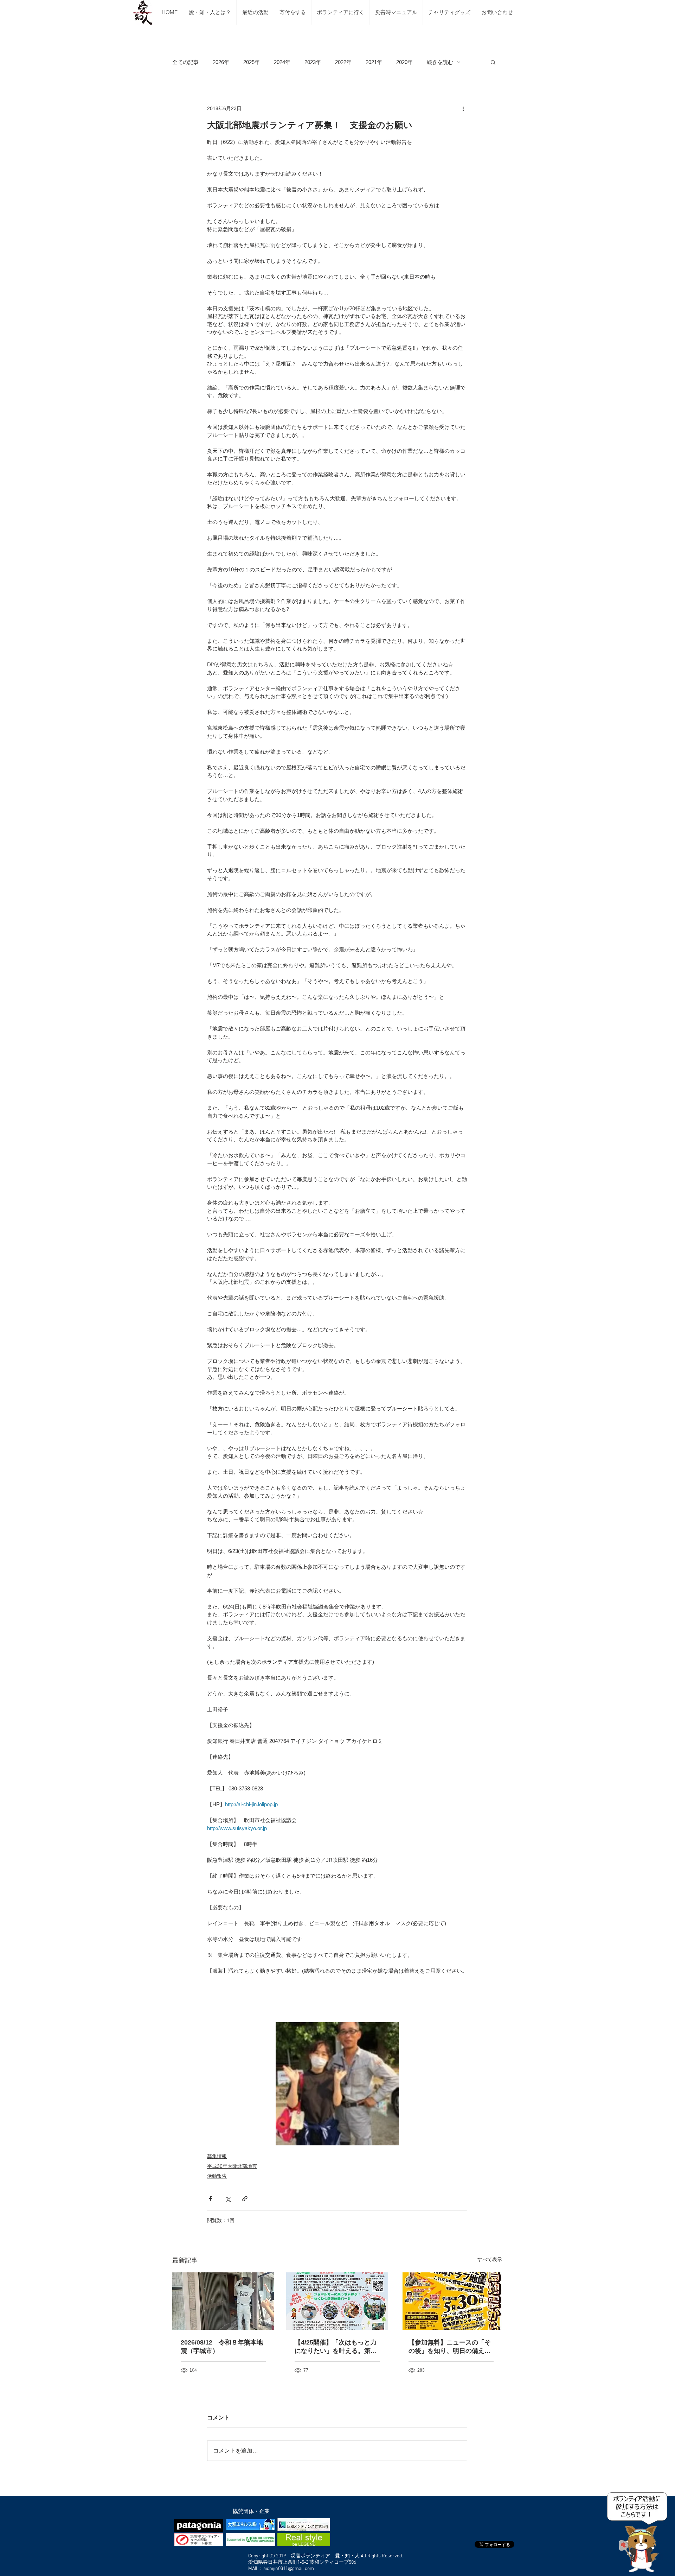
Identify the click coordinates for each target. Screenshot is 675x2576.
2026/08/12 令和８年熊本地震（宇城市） (222, 2347)
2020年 (404, 62)
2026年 (221, 62)
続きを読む (440, 62)
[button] (493, 62)
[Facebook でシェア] (210, 2199)
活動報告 (217, 2176)
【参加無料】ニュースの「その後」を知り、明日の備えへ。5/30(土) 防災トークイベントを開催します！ (450, 2347)
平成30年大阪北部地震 (232, 2166)
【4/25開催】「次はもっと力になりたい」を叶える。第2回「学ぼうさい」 (336, 2347)
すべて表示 (490, 2259)
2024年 (282, 62)
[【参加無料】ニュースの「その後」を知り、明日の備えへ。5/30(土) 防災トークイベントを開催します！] (451, 2301)
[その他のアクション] (463, 108)
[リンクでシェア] (245, 2199)
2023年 (313, 62)
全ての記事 (185, 62)
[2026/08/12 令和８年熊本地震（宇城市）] (223, 2301)
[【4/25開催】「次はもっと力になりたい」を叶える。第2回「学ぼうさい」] (337, 2301)
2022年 (343, 62)
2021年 (374, 62)
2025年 (252, 62)
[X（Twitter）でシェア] (228, 2199)
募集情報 (217, 2156)
